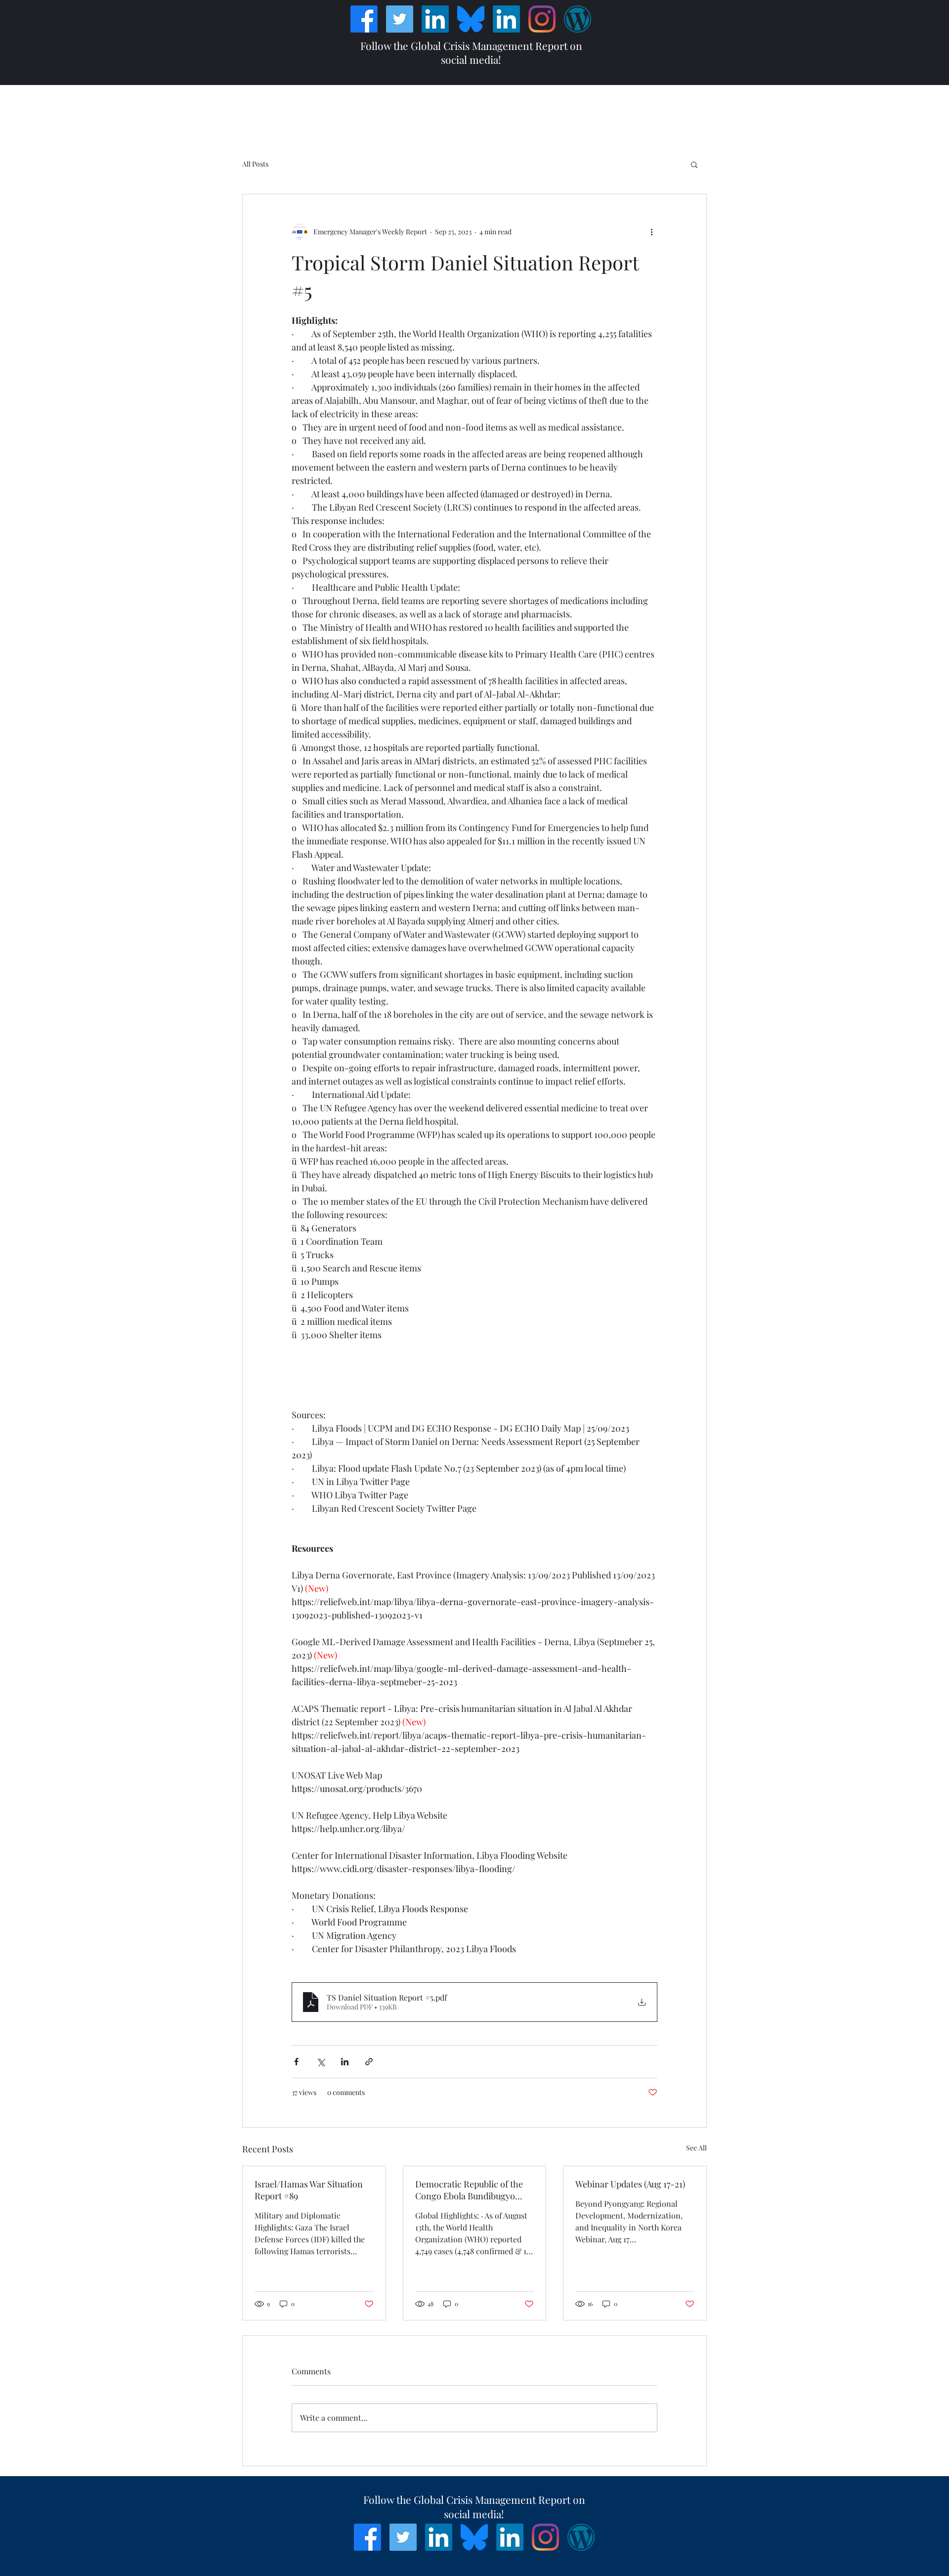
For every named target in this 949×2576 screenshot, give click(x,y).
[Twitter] (400, 19)
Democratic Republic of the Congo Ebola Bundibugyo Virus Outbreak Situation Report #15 (469, 2190)
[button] (694, 164)
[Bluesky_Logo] (471, 19)
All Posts (255, 164)
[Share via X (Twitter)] (321, 2062)
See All (696, 2148)
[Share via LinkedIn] (345, 2062)
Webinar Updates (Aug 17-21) (630, 2184)
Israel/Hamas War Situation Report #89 (309, 2190)
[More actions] (651, 232)
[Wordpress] (578, 19)
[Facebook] (364, 19)
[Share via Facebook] (296, 2062)
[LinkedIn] (435, 19)
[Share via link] (369, 2062)
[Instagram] (542, 19)
